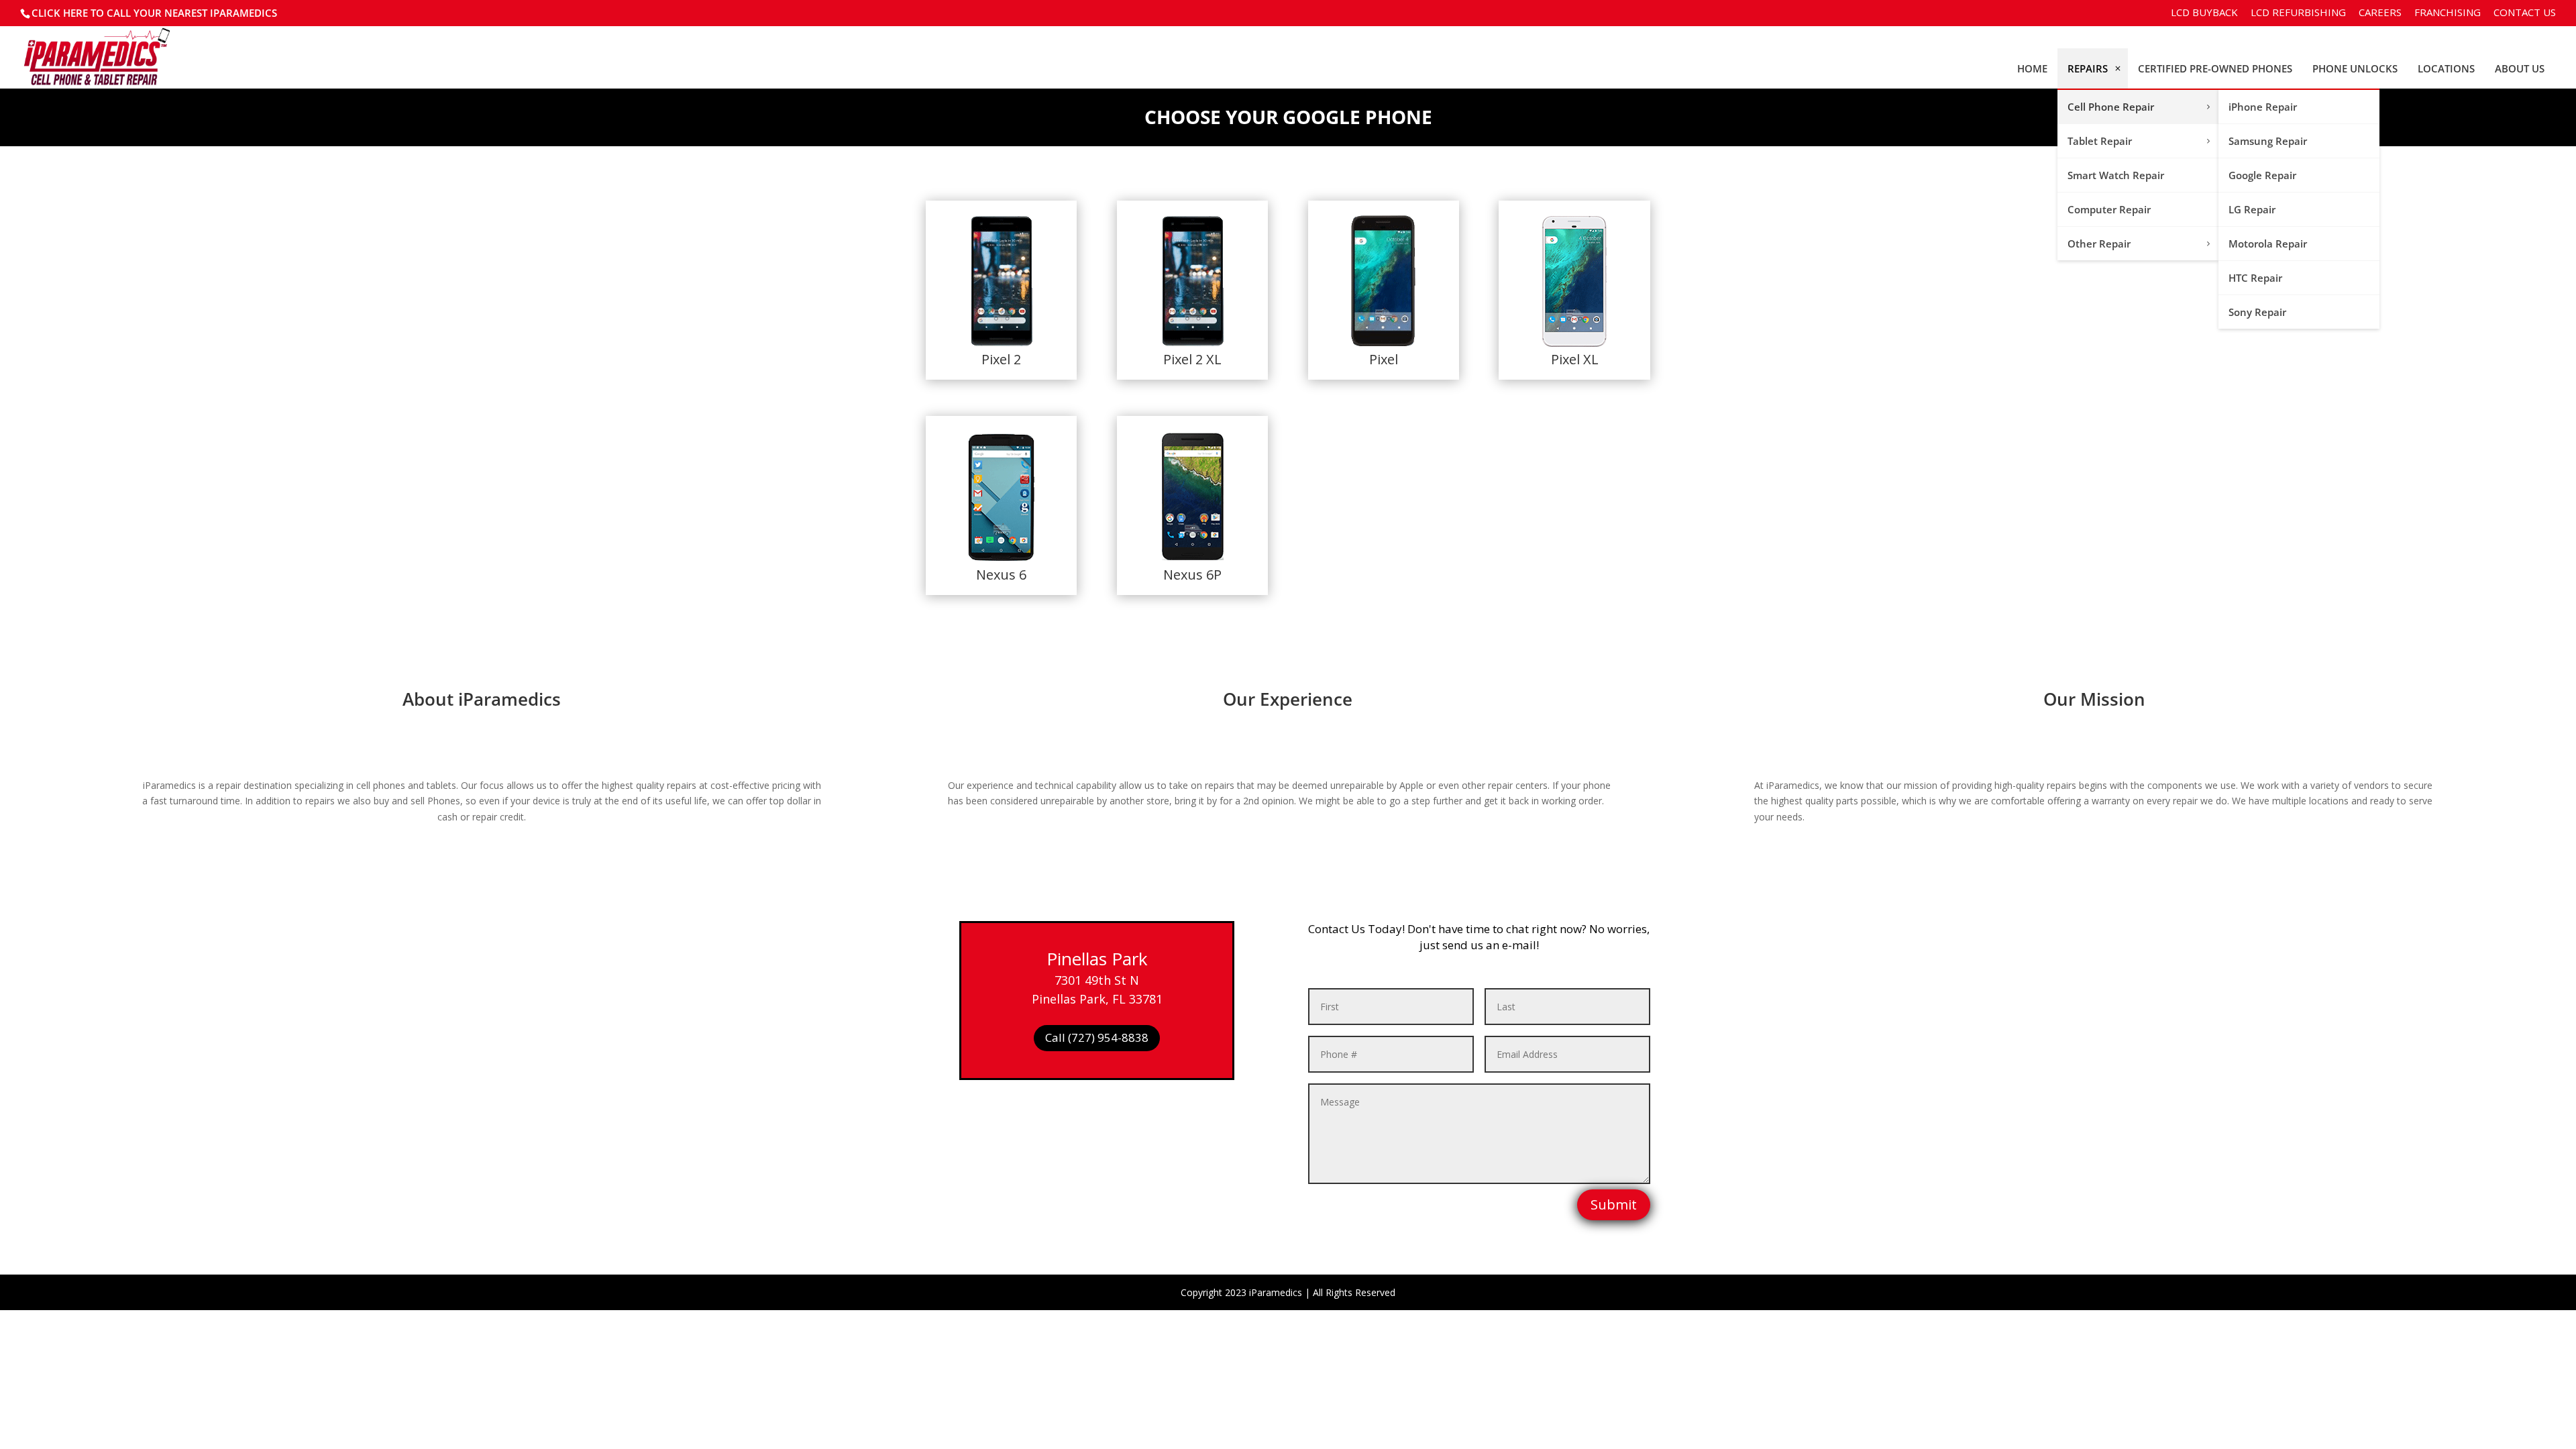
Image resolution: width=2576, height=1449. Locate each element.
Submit (1614, 1204)
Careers (2380, 13)
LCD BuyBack (2204, 13)
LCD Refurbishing (2298, 13)
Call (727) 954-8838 (1097, 1037)
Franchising (2448, 13)
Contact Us (2525, 13)
